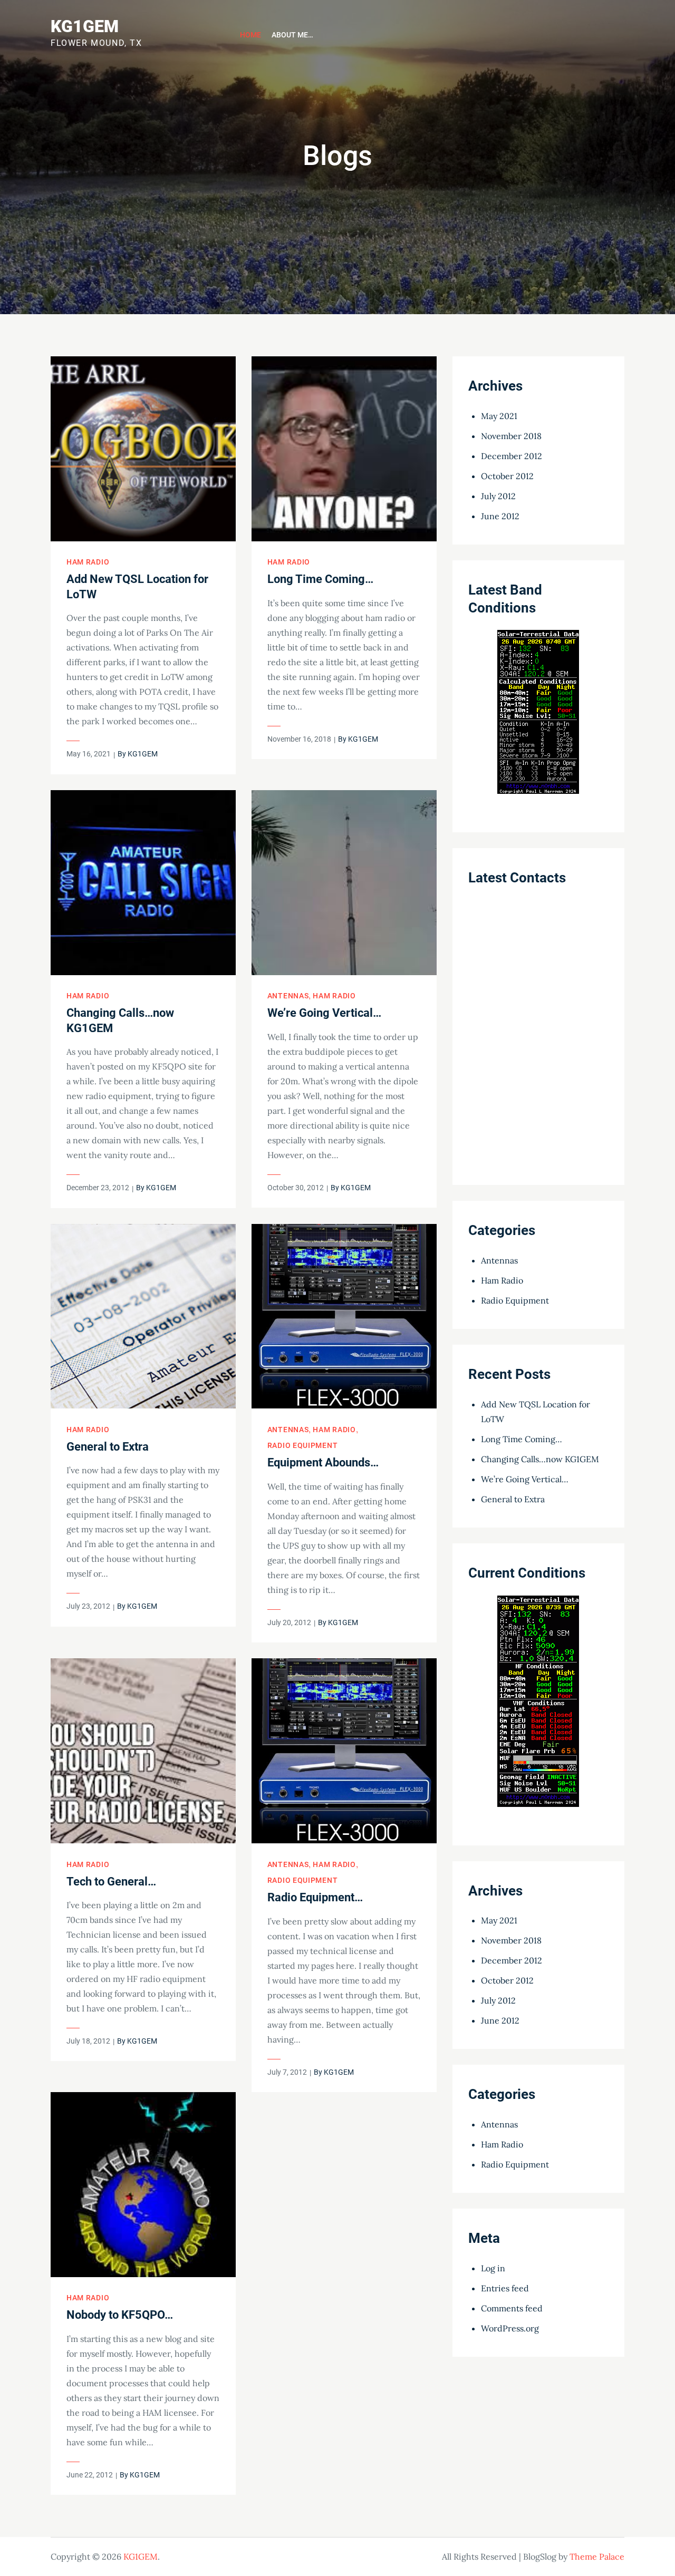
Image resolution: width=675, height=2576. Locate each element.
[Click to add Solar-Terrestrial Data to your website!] (538, 718)
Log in (493, 2268)
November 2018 (511, 436)
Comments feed (512, 2308)
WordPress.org (510, 2328)
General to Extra (108, 1447)
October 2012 (507, 476)
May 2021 (499, 416)
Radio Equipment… (315, 1897)
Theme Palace (597, 2556)
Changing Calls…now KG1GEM (540, 1459)
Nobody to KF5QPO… (120, 2315)
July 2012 (498, 496)
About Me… (292, 35)
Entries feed (505, 2288)
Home (250, 35)
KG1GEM (85, 26)
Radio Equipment (303, 1445)
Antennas (288, 996)
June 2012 (500, 516)
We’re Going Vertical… (324, 1013)
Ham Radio (88, 562)
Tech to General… (111, 1882)
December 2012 (512, 456)
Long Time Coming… (320, 579)
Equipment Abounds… (323, 1462)
